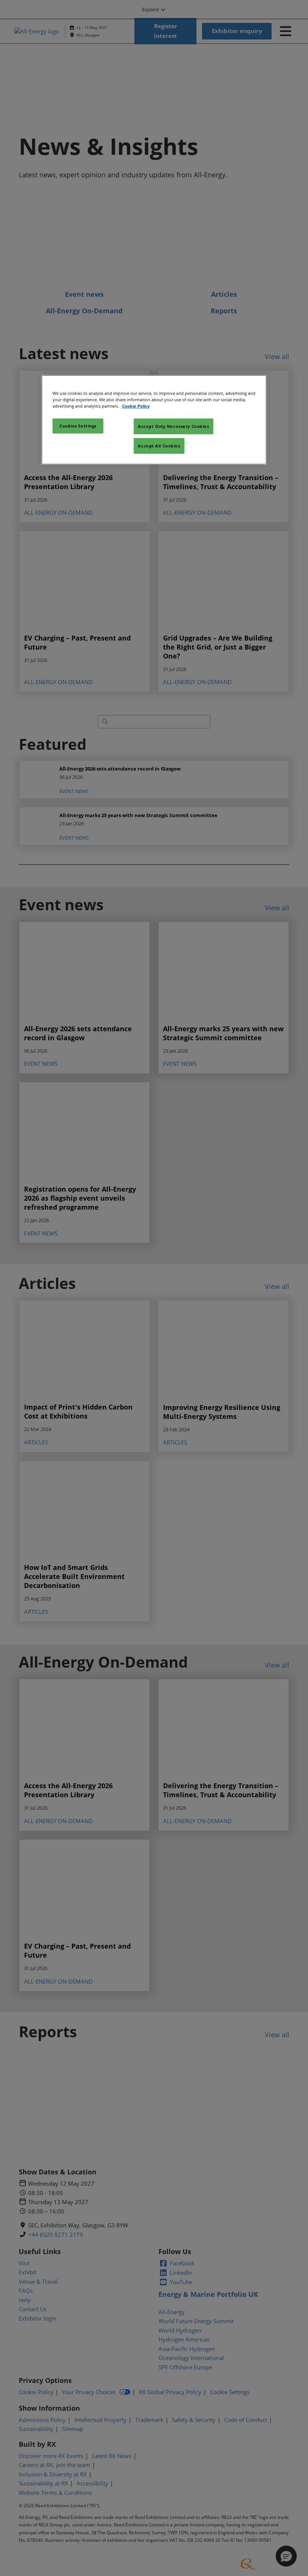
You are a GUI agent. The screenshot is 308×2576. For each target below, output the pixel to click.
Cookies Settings (78, 426)
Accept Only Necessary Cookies (174, 426)
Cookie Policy (136, 406)
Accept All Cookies (159, 446)
